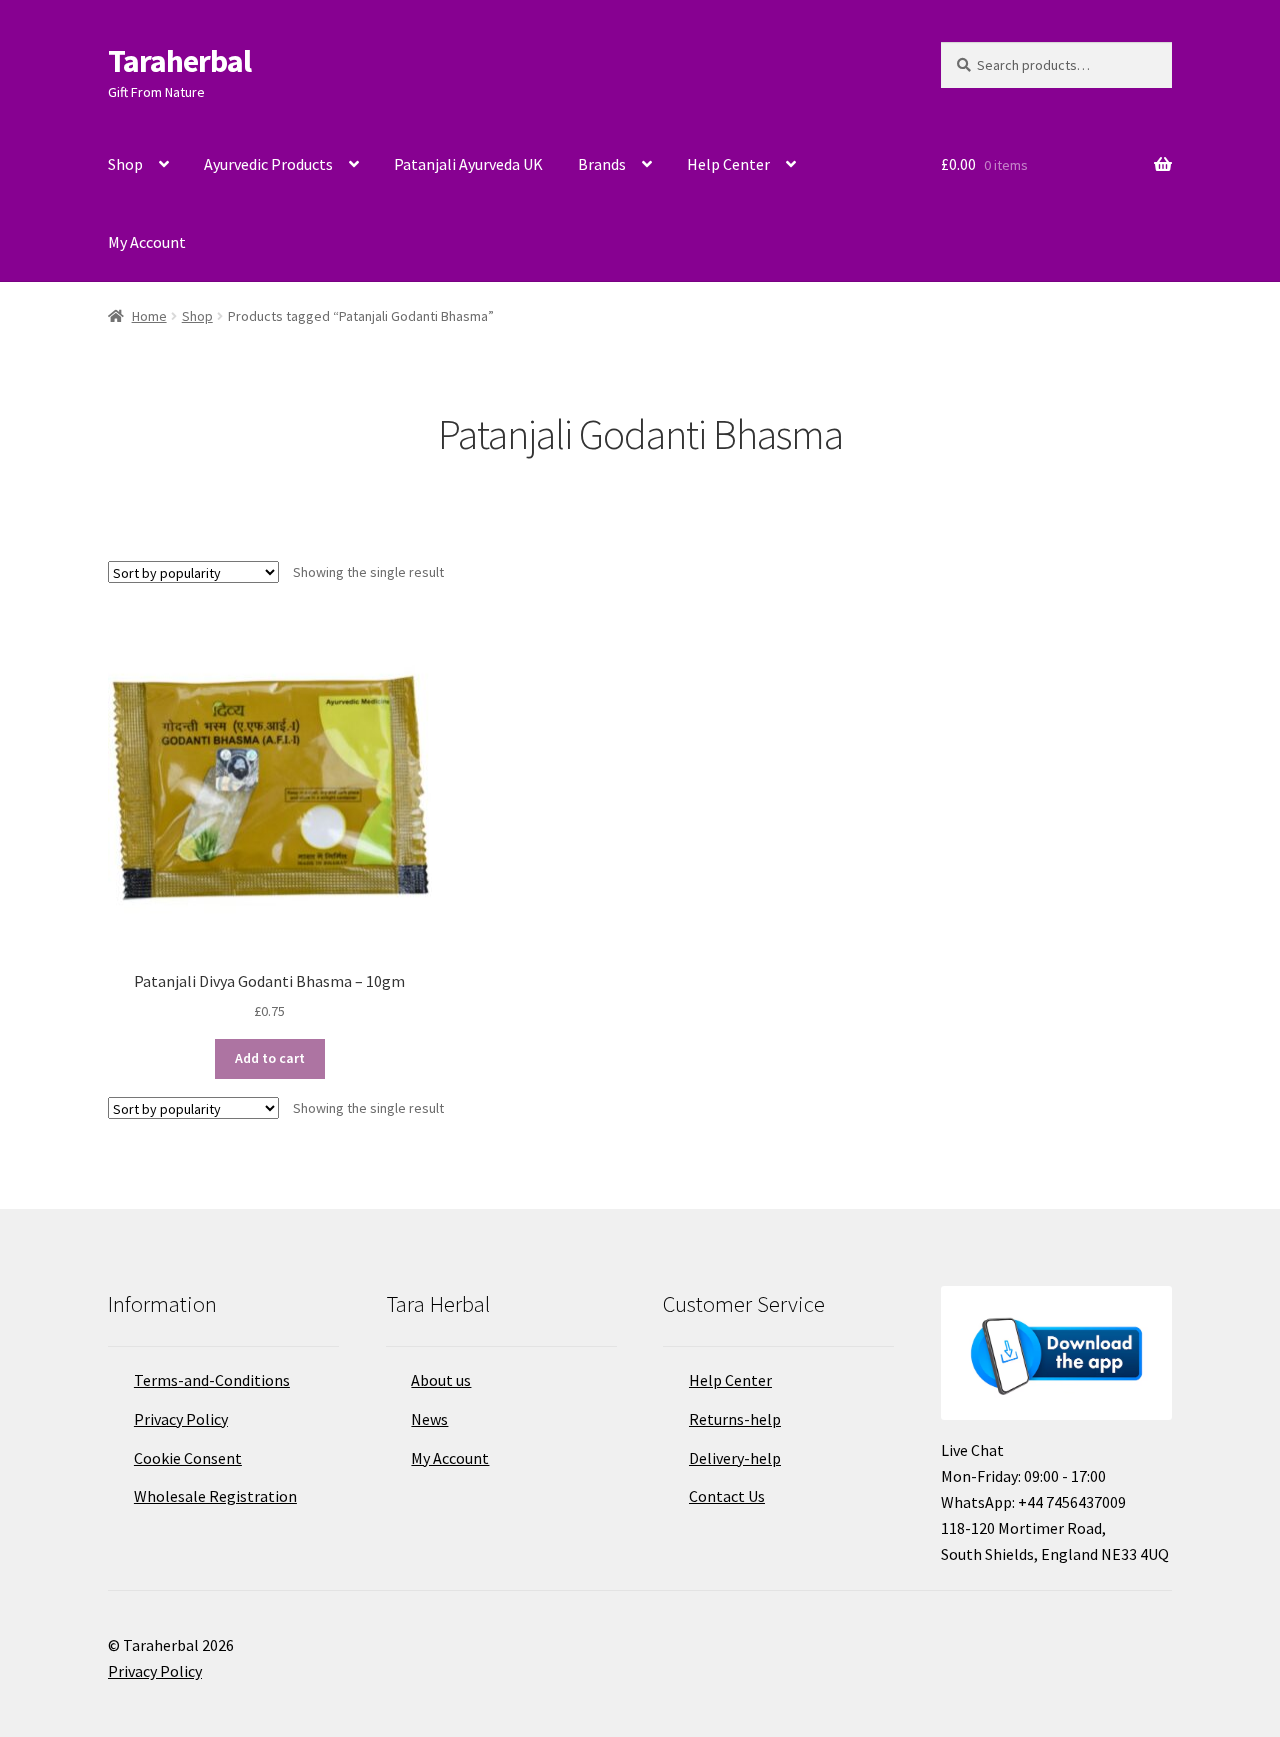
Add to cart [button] (270, 1058)
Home (149, 316)
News (429, 1419)
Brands (602, 164)
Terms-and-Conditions (212, 1380)
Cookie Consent (188, 1458)
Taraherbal (179, 61)
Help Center (728, 164)
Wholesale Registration (215, 1496)
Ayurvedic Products (268, 164)
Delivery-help (735, 1458)
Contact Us (727, 1496)
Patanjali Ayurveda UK (468, 164)
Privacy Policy (181, 1419)
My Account (147, 242)
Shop (125, 164)
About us (441, 1380)
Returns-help (735, 1419)
